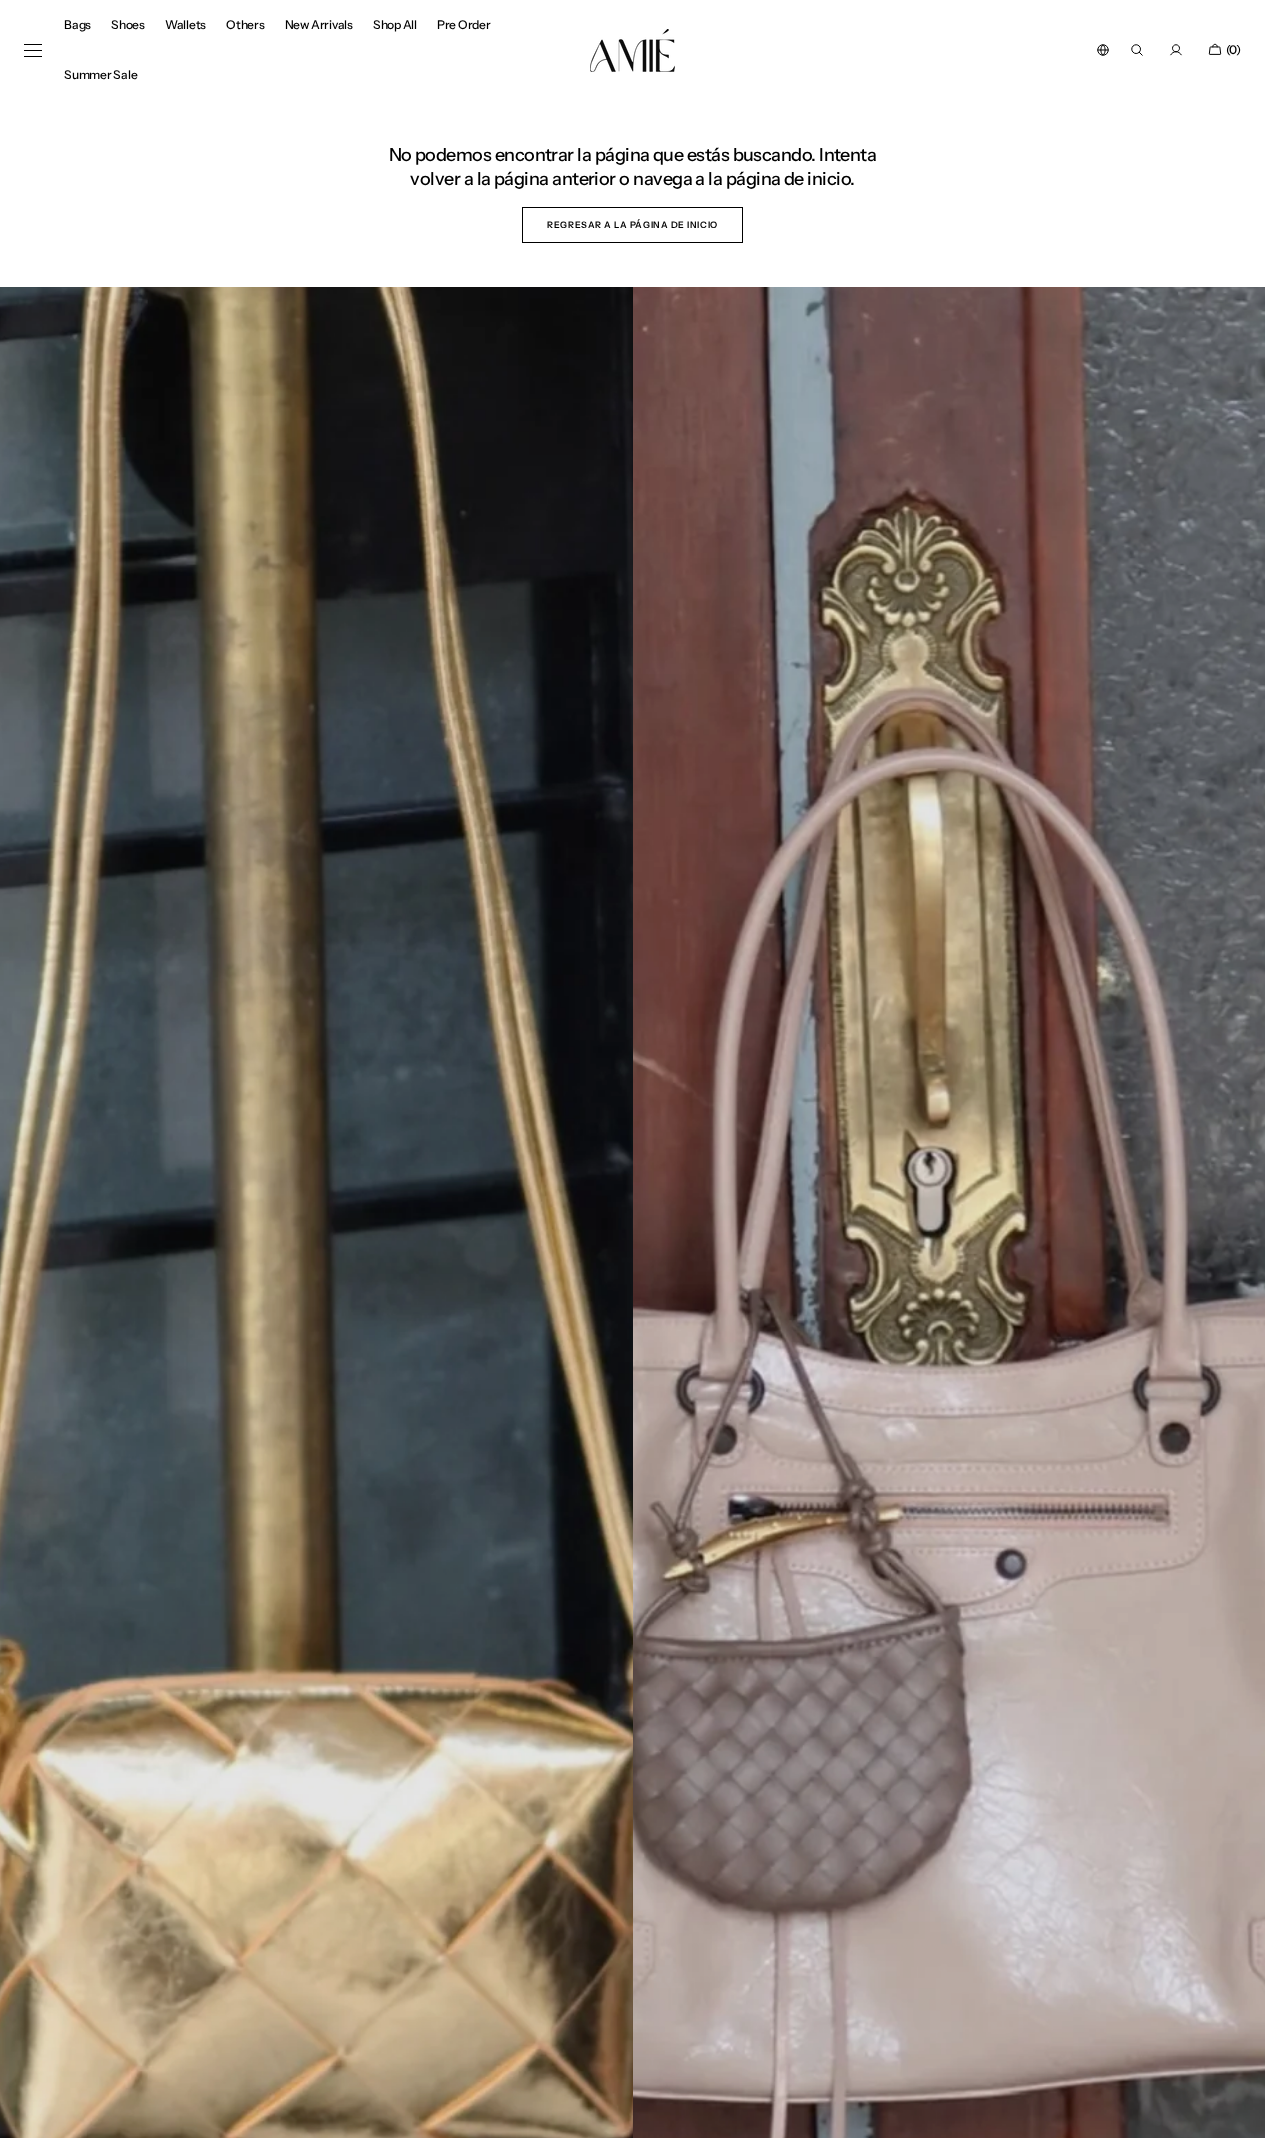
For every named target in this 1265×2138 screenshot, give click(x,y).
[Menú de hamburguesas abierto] (33, 51)
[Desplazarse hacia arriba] (1235, 2108)
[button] (1103, 50)
